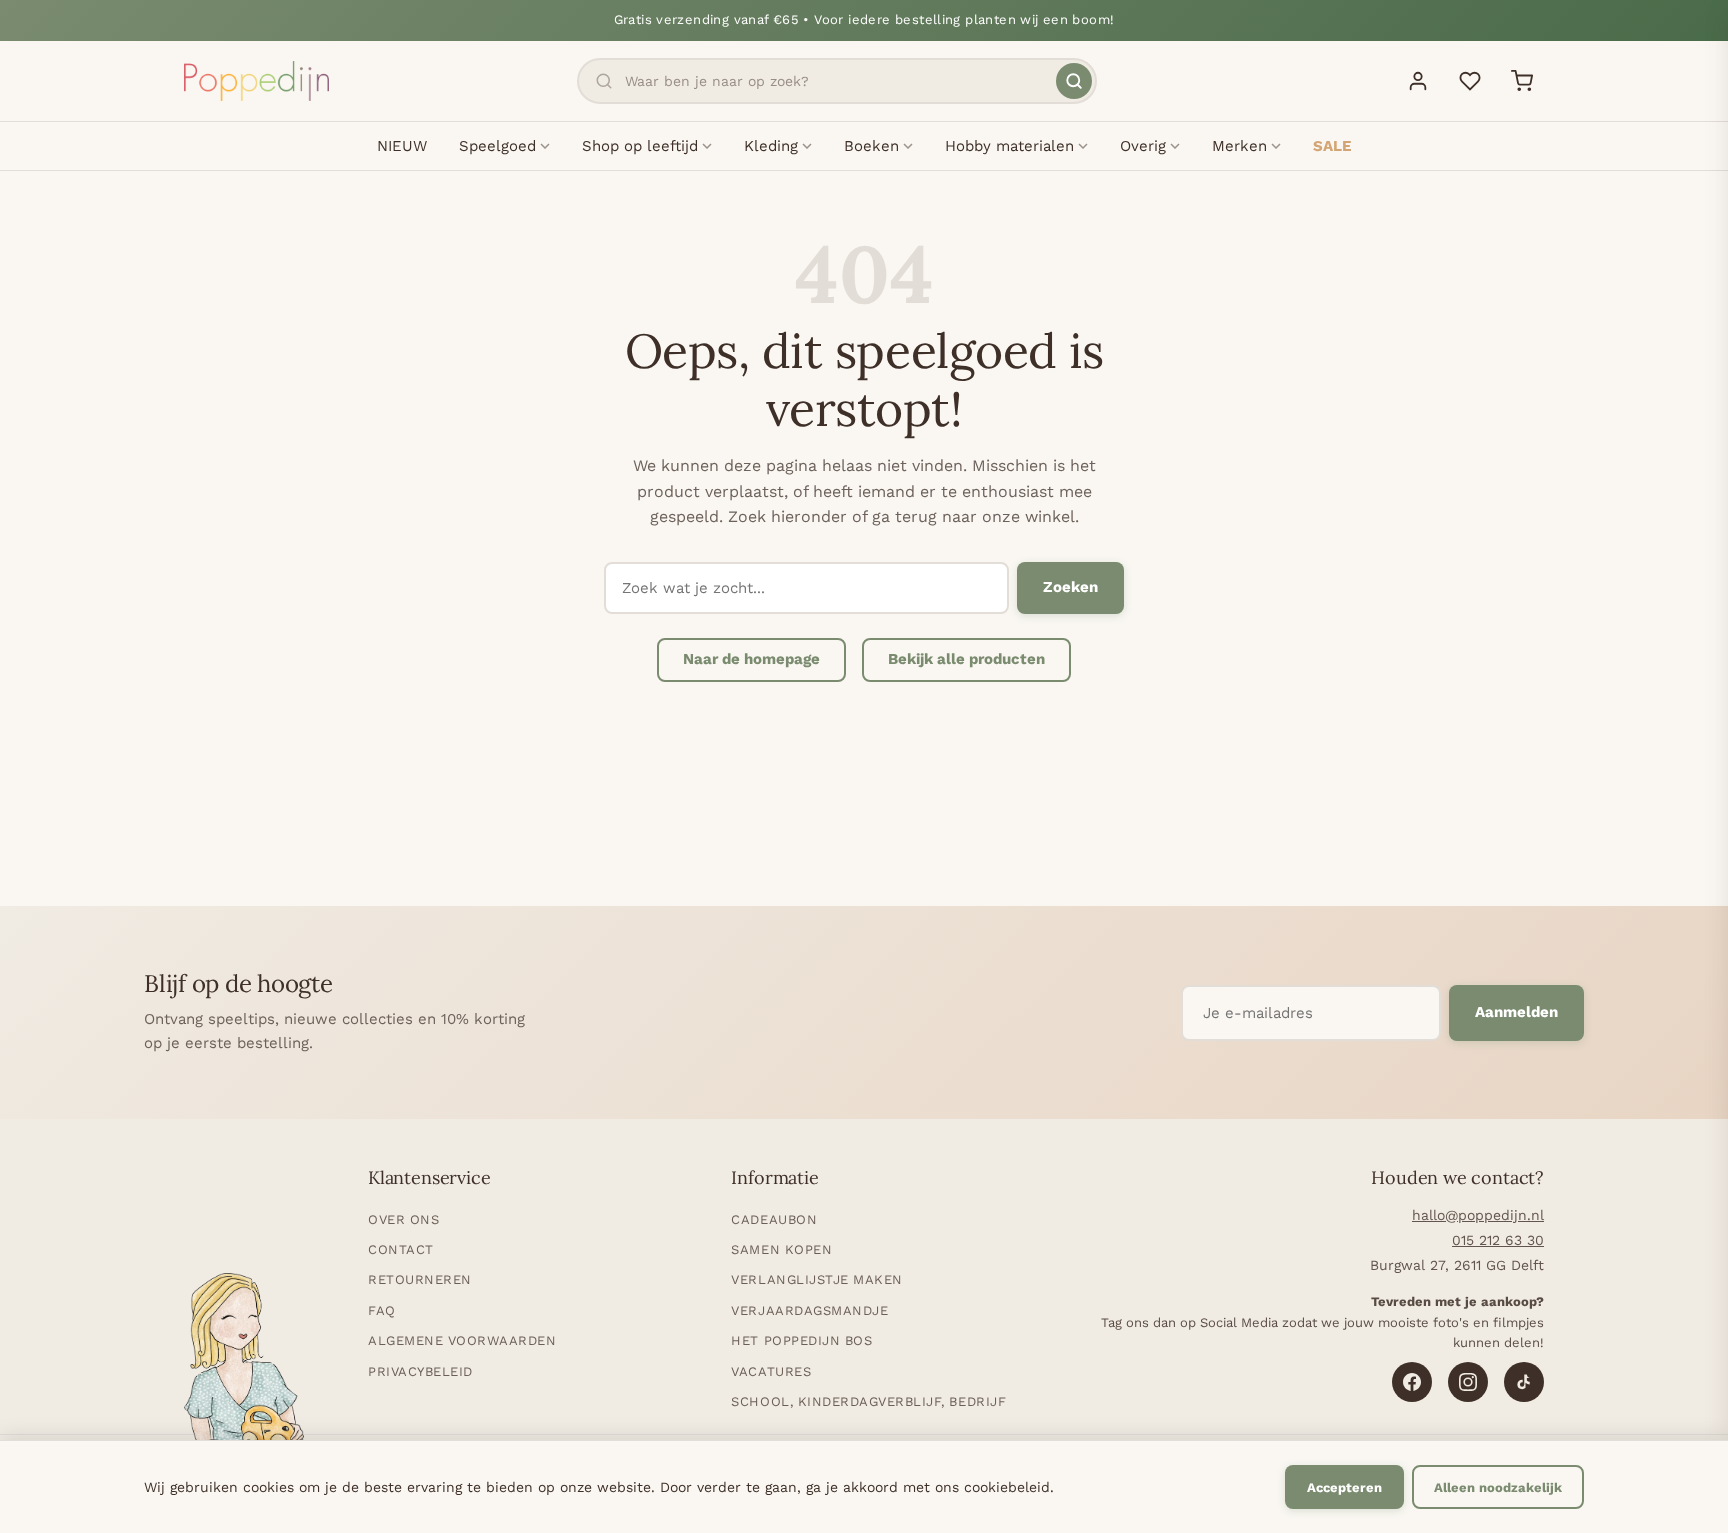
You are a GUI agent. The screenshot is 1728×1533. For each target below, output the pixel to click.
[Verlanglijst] (1470, 81)
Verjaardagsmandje (809, 1310)
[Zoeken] (1074, 81)
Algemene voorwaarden (462, 1340)
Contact (401, 1249)
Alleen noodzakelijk (1498, 1487)
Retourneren (420, 1279)
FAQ (382, 1310)
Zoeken (1070, 587)
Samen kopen (781, 1249)
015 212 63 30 (1498, 1240)
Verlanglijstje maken (816, 1279)
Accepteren (1344, 1487)
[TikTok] (1524, 1382)
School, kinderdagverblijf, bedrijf (868, 1401)
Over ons (403, 1219)
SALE (1332, 146)
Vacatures (771, 1371)
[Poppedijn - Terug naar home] (256, 81)
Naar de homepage (751, 659)
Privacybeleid (420, 1371)
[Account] (1418, 81)
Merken (1239, 146)
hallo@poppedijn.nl (1478, 1215)
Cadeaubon (774, 1219)
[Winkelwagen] (1522, 81)
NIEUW (402, 146)
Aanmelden (1516, 1012)
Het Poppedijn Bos (801, 1340)
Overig (1143, 146)
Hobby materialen (1009, 146)
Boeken (871, 146)
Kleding (771, 146)
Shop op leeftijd (640, 146)
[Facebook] (1412, 1382)
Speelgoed (497, 146)
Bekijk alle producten (966, 659)
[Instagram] (1468, 1382)
